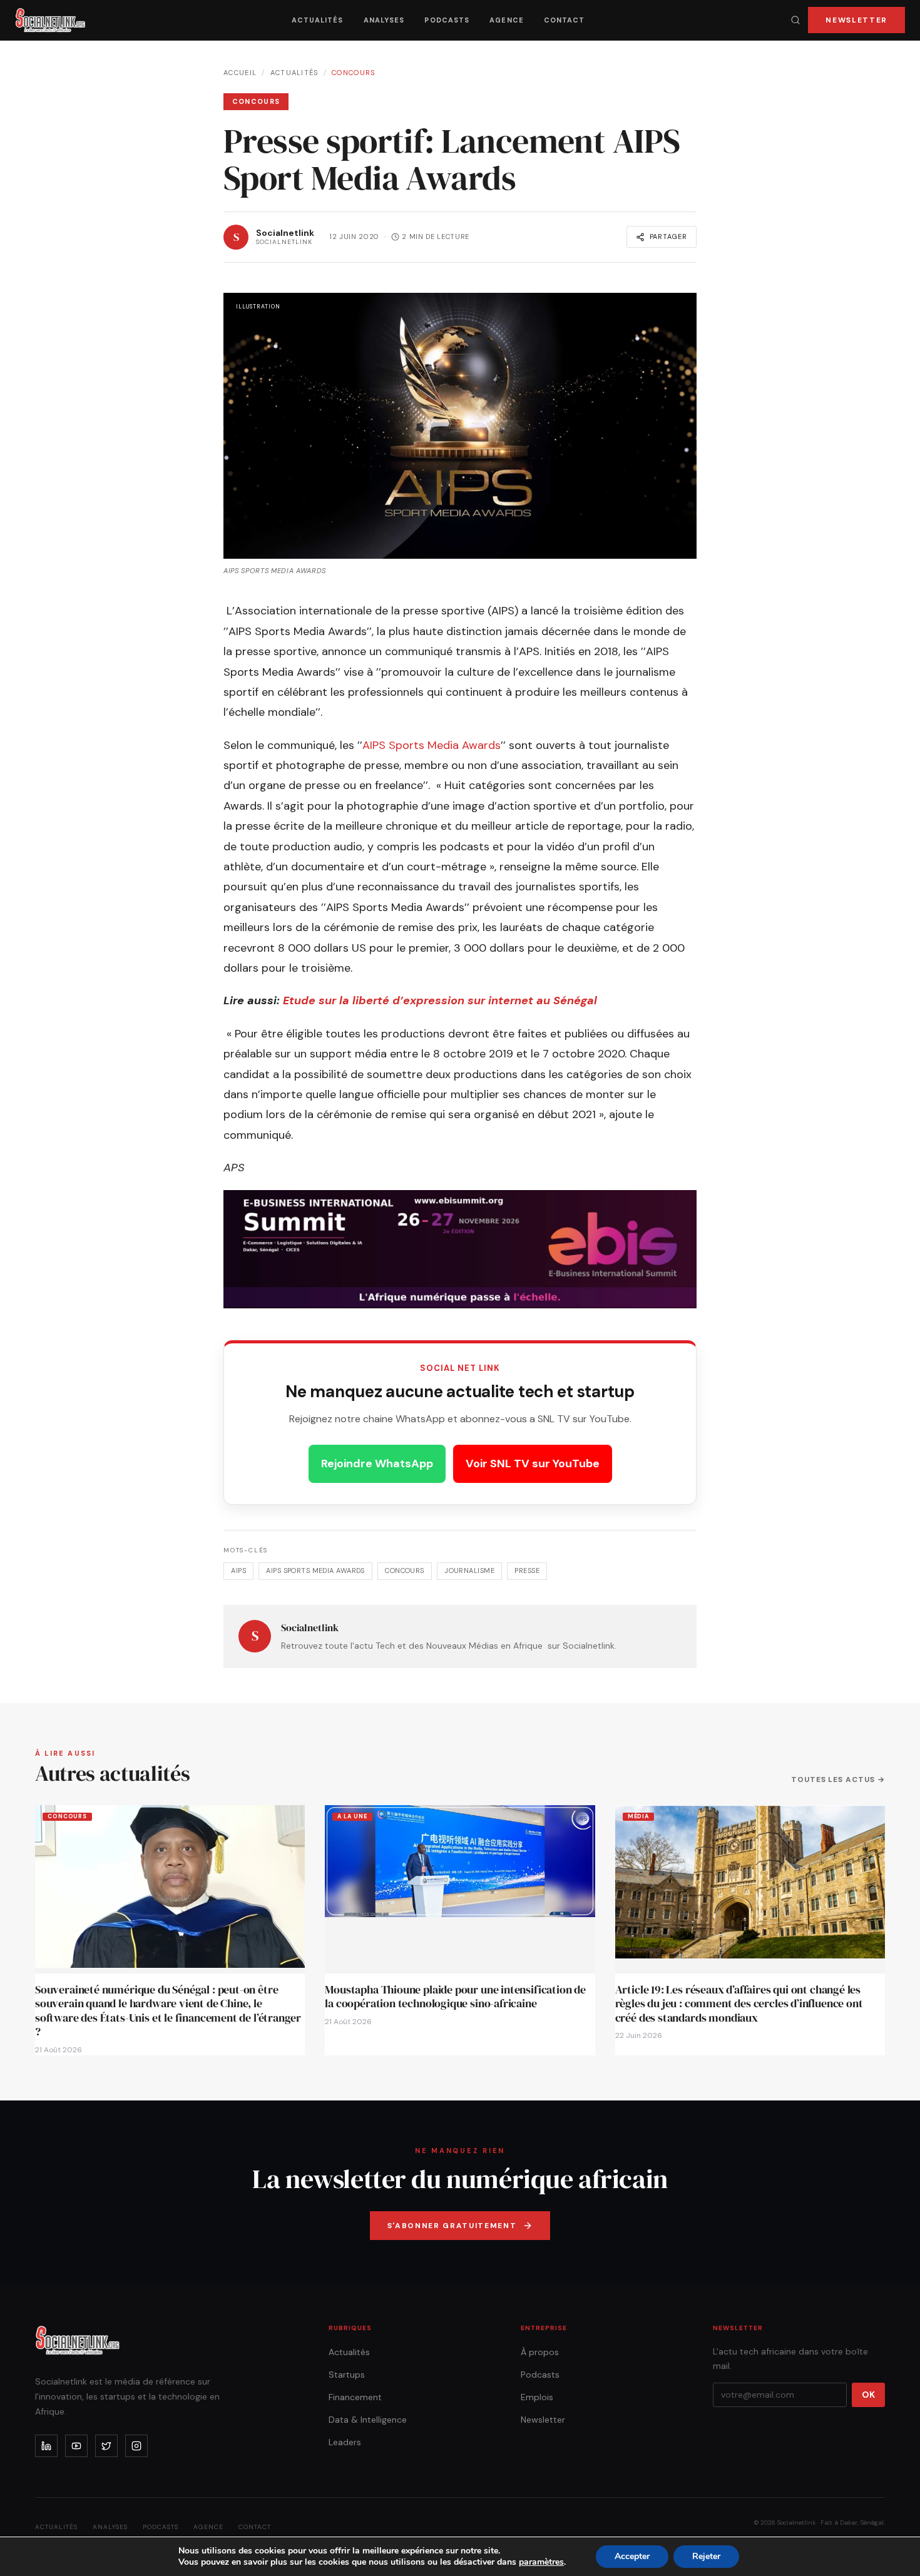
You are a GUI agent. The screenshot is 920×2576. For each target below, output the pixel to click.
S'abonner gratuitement (452, 2226)
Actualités (318, 20)
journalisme (469, 1571)
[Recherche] (795, 20)
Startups (347, 2375)
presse (527, 1571)
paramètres (541, 2562)
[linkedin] (46, 2446)
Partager (668, 237)
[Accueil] (50, 20)
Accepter (632, 2556)
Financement (355, 2397)
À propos (540, 2352)
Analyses (384, 20)
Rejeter (706, 2556)
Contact (565, 20)
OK (868, 2395)
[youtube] (76, 2446)
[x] (106, 2446)
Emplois (537, 2397)
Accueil (240, 73)
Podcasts (447, 20)
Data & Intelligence (368, 2420)
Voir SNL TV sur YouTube (533, 1464)
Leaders (345, 2442)
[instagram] (136, 2446)
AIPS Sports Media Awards (432, 745)
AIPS (238, 1571)
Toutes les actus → (838, 1779)
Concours (354, 73)
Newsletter (856, 20)
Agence (507, 20)
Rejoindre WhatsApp (377, 1464)
